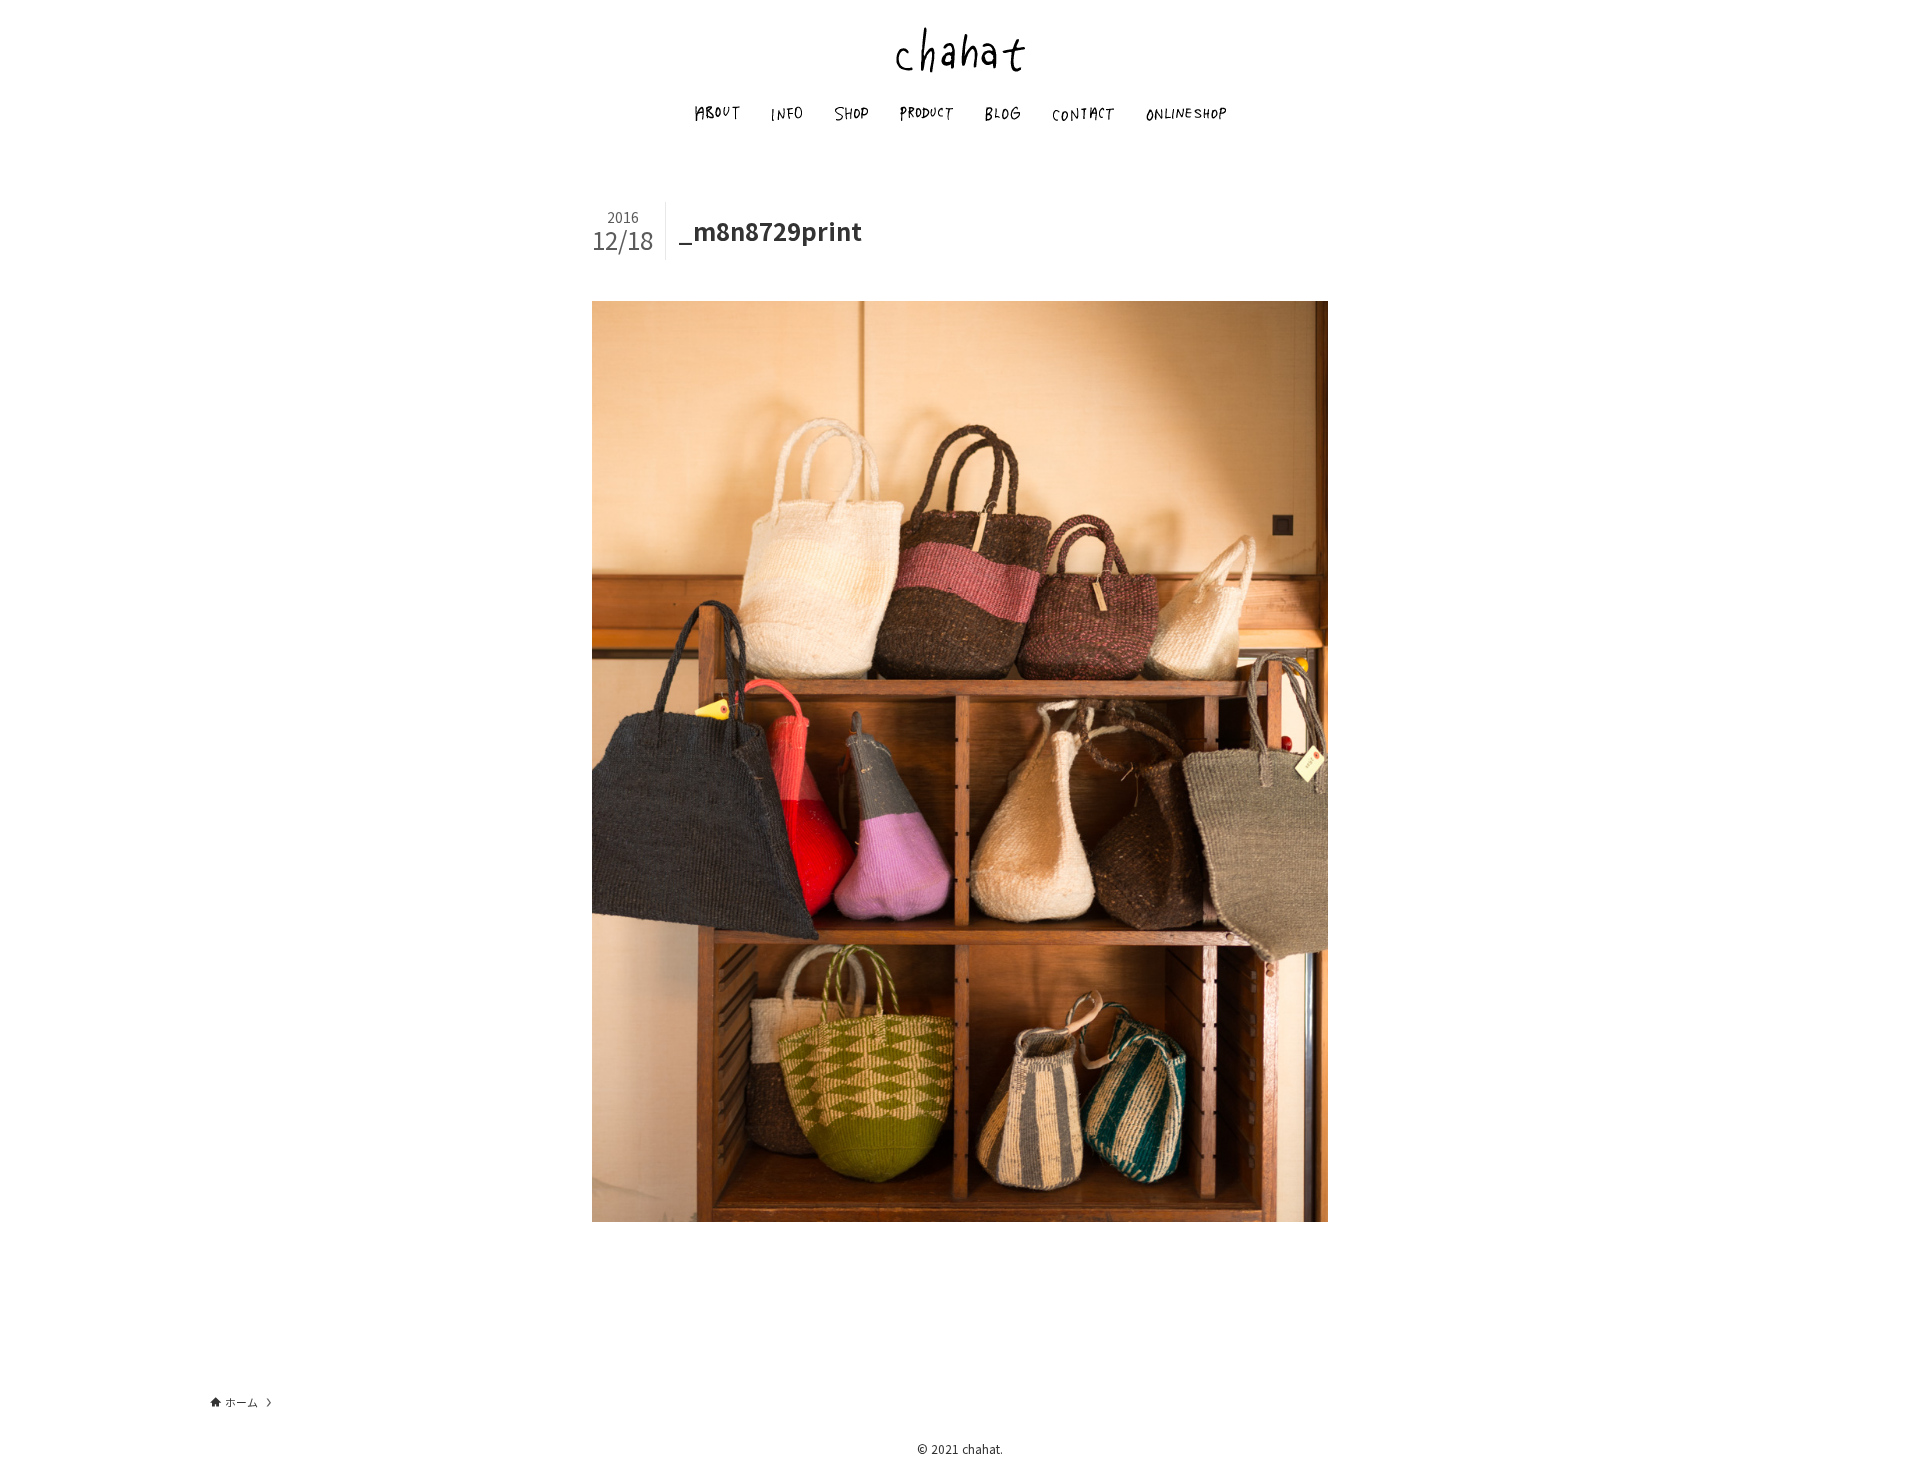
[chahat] (960, 49)
